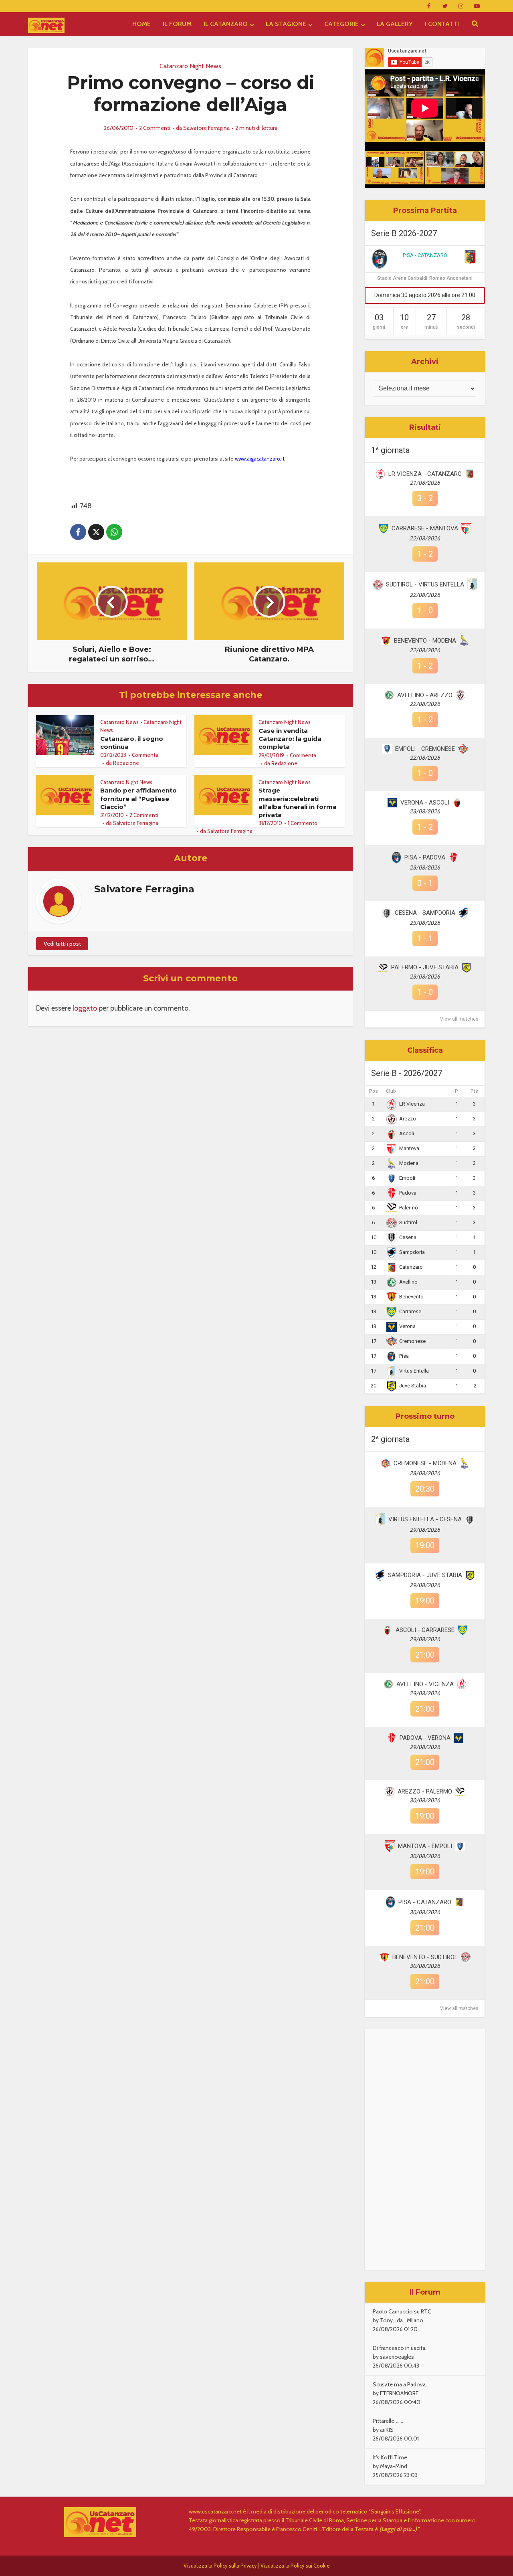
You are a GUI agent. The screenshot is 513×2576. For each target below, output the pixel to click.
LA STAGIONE (286, 24)
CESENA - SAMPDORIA (425, 913)
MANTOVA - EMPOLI (425, 1846)
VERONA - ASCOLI (425, 803)
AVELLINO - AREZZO (425, 695)
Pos (374, 1091)
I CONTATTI (442, 24)
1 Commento (303, 823)
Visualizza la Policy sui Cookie (295, 2566)
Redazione (126, 763)
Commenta (145, 755)
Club (391, 1091)
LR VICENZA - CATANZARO (425, 474)
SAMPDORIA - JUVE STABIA (425, 1575)
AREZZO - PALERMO (425, 1791)
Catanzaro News (119, 722)
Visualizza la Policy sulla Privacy (220, 2566)
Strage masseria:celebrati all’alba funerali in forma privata (298, 803)
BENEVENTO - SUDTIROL (425, 1957)
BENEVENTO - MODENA (425, 641)
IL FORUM (177, 24)
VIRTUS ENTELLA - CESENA (425, 1519)
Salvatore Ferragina (206, 128)
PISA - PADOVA (425, 857)
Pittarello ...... (388, 2421)
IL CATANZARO (226, 24)
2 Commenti (155, 128)
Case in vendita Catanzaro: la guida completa (290, 739)
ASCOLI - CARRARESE (425, 1630)
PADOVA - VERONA (425, 1738)
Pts (474, 1091)
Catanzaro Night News (190, 66)
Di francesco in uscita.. (400, 2348)
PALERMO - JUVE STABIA (425, 967)
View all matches (459, 1019)
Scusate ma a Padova (399, 2384)
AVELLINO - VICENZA (425, 1684)
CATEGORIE (341, 24)
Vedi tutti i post (62, 944)
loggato (85, 1008)
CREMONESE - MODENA (425, 1463)
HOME (141, 24)
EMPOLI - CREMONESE (425, 749)
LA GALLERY (395, 24)
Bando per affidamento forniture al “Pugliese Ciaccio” (138, 799)
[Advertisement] (425, 2149)
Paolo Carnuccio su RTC (402, 2311)
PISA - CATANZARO (425, 255)
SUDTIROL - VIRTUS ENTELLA (425, 584)
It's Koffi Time (390, 2457)
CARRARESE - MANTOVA (425, 528)
